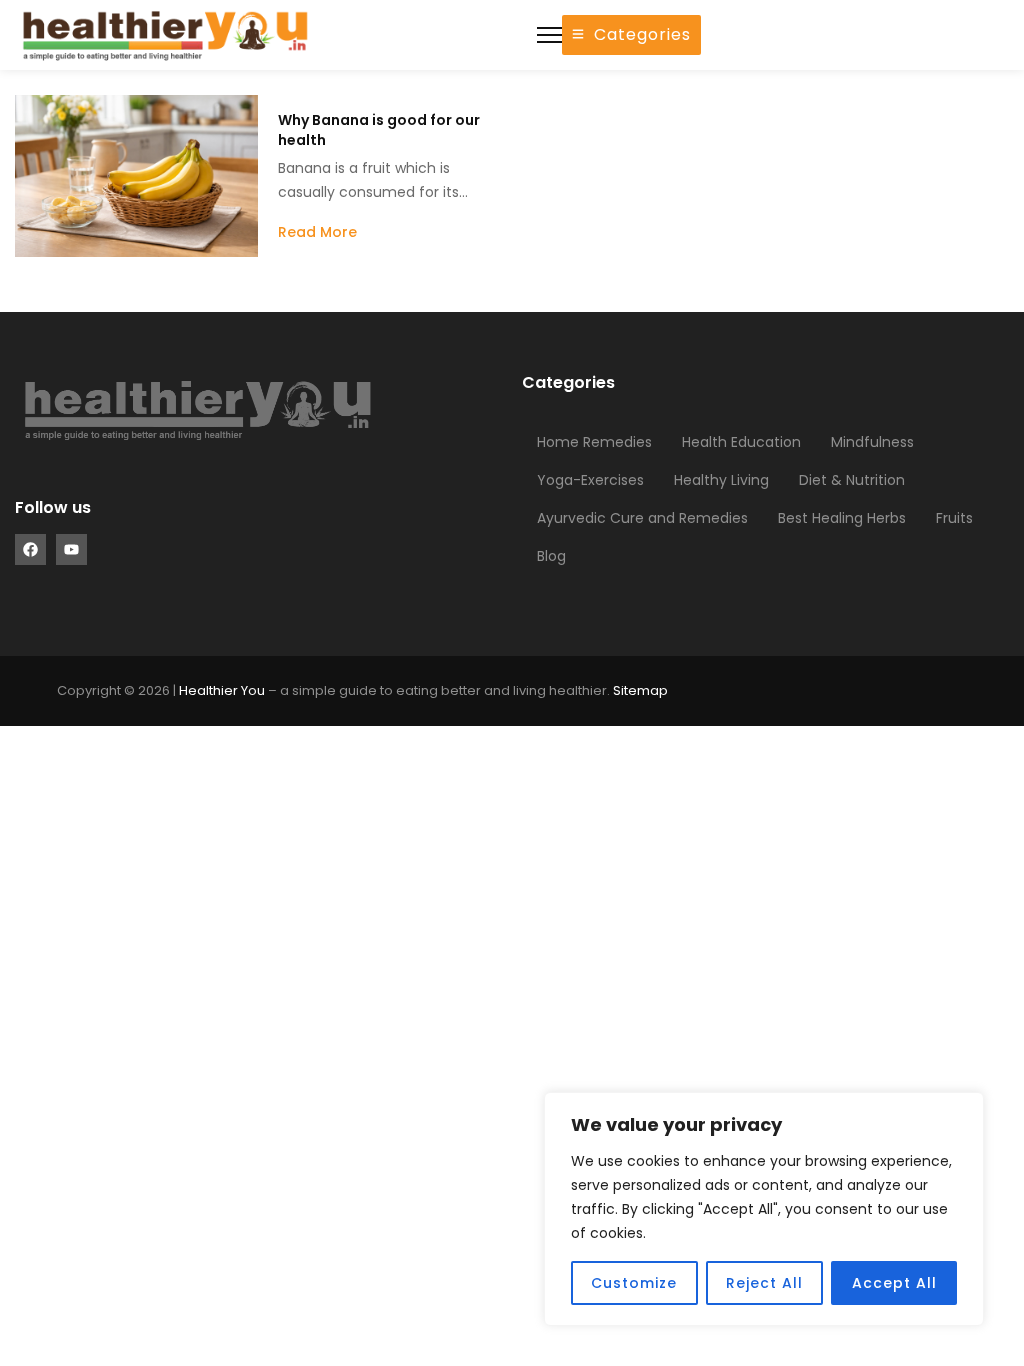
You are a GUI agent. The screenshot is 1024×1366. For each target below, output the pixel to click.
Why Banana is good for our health (379, 130)
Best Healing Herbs (842, 518)
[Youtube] (71, 549)
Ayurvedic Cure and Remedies (642, 518)
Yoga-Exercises (590, 480)
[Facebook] (30, 549)
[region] (764, 1209)
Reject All (764, 1283)
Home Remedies (594, 442)
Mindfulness (872, 442)
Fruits (954, 518)
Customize (634, 1283)
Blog (551, 556)
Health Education (741, 442)
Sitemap (640, 690)
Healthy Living (721, 480)
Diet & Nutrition (852, 480)
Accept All (894, 1283)
